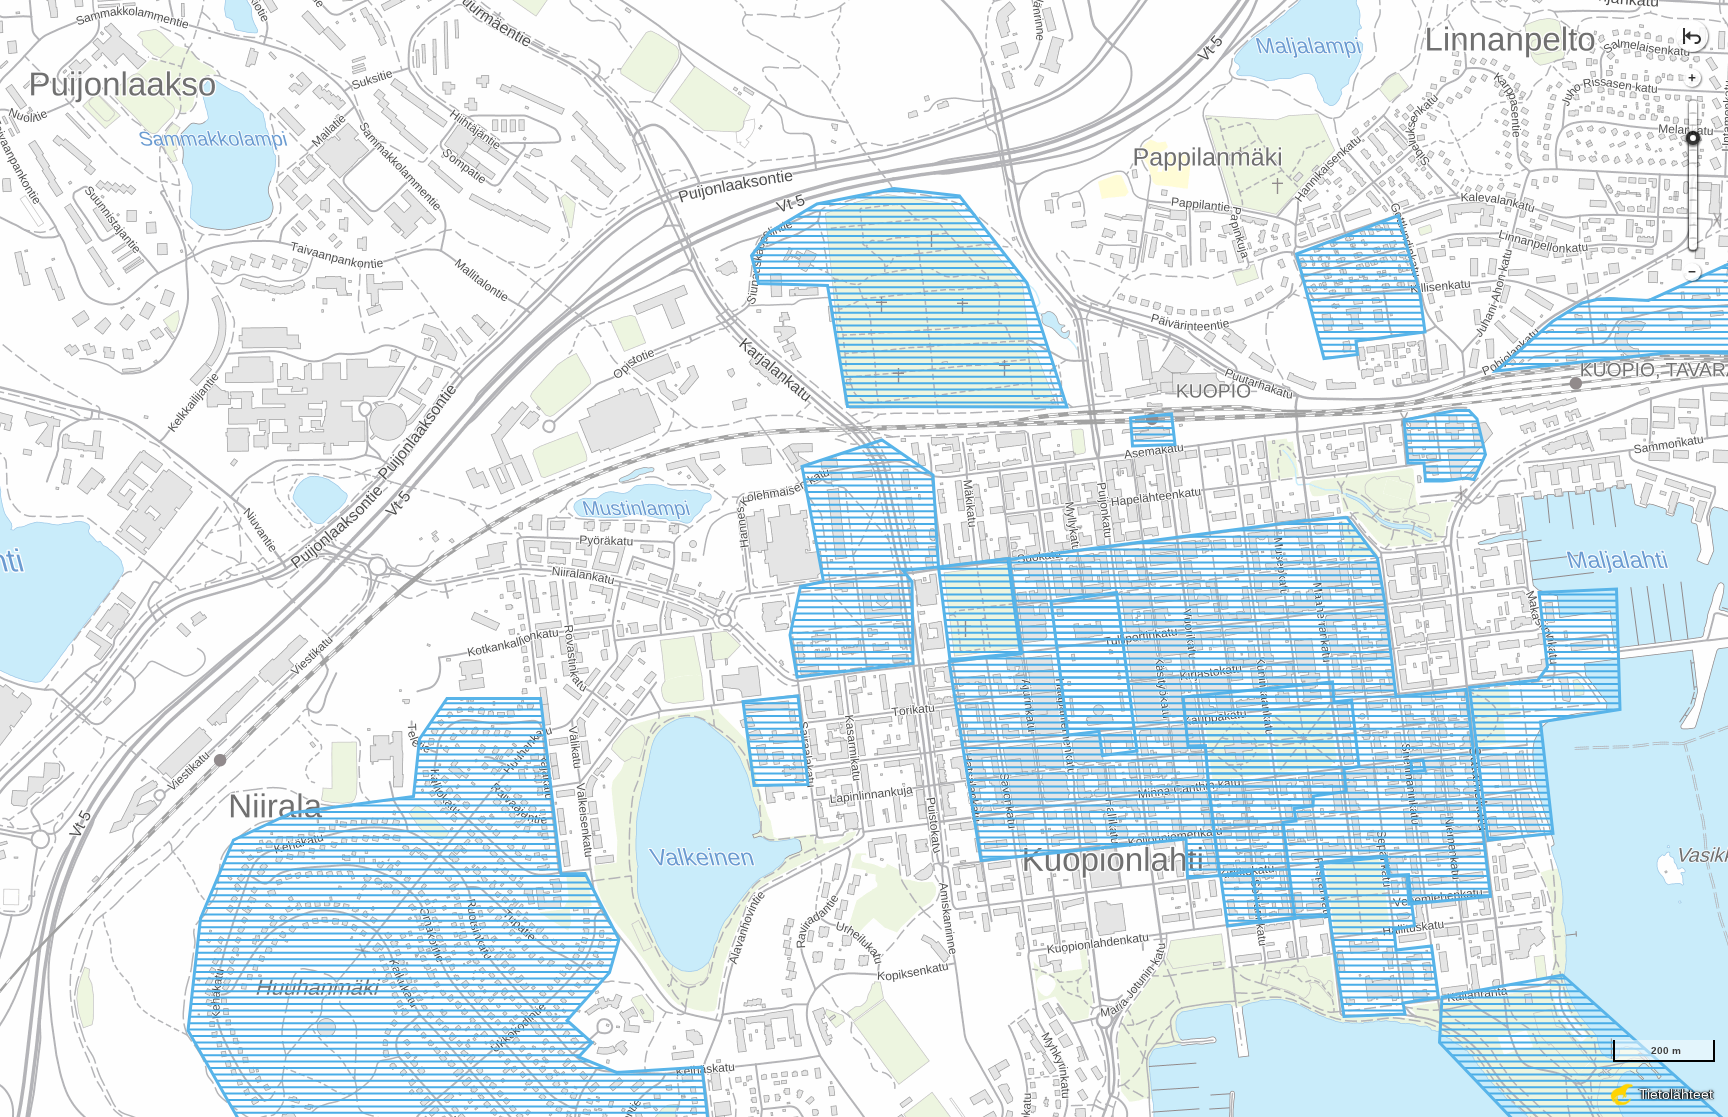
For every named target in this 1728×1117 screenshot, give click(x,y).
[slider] (1693, 138)
